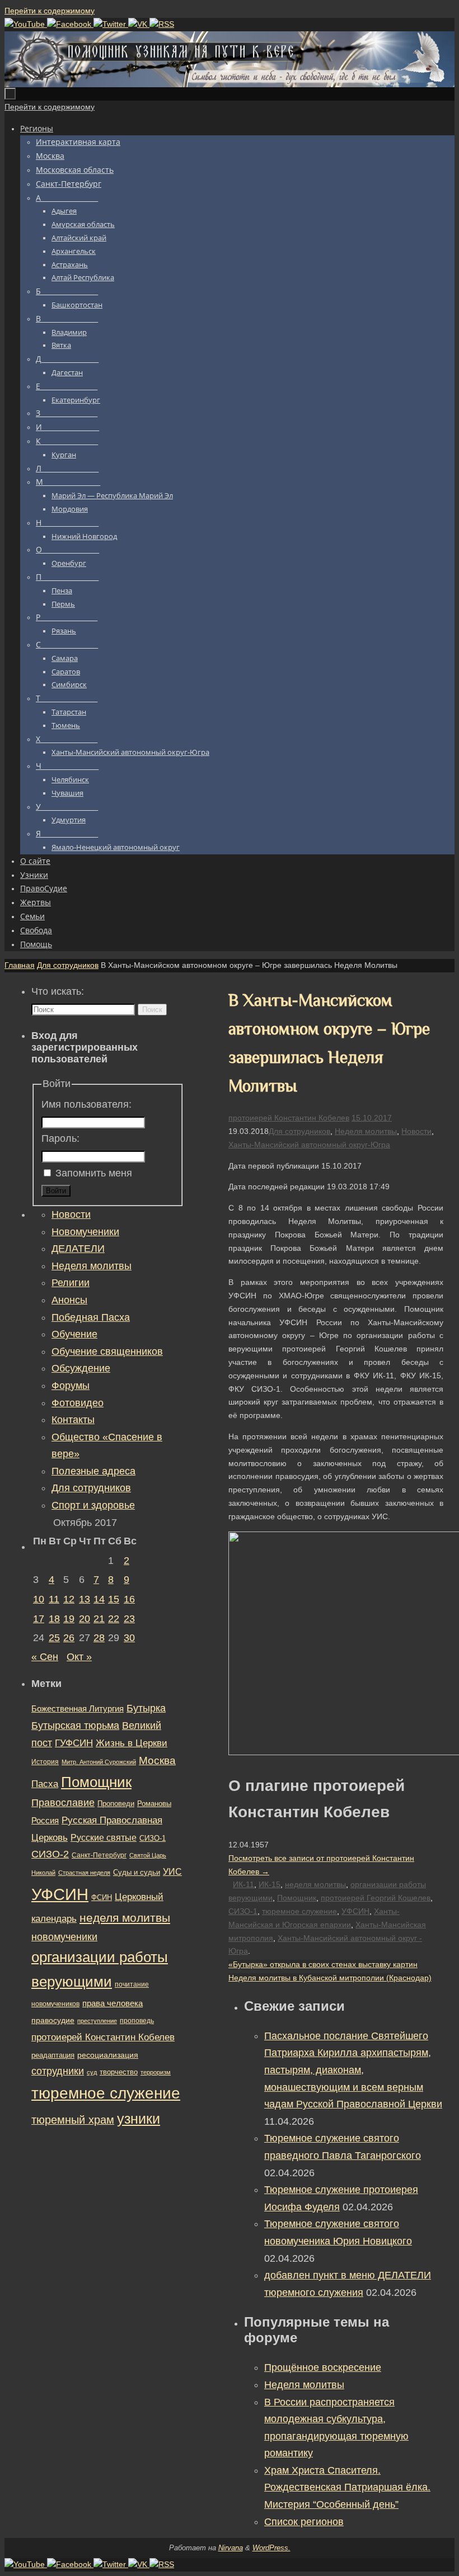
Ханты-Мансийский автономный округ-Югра (309, 1145)
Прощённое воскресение (323, 2367)
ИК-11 (243, 1884)
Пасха (45, 1784)
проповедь (137, 2021)
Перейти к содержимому (50, 11)
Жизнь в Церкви (132, 1743)
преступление (97, 2021)
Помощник (297, 1898)
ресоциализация (108, 2055)
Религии (71, 1283)
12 (69, 1599)
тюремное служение (299, 1911)
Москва (157, 1760)
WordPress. (271, 2548)
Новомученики (85, 1232)
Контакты (73, 1420)
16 (129, 1599)
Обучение (74, 1334)
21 (99, 1619)
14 (99, 1599)
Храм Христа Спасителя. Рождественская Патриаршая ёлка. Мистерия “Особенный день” (347, 2487)
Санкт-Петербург (99, 1855)
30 (129, 1638)
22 (114, 1619)
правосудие (53, 2020)
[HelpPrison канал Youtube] (26, 24)
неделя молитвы (315, 1884)
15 (114, 1599)
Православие (63, 1803)
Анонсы (69, 1300)
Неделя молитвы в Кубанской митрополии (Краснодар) (330, 1978)
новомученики (64, 1937)
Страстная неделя (84, 1873)
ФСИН (102, 1897)
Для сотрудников (68, 965)
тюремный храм (73, 2120)
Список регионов (304, 2522)
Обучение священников (107, 1351)
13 (85, 1599)
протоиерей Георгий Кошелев (376, 1898)
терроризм (156, 2072)
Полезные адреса (93, 1471)
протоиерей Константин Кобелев (289, 1118)
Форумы (71, 1386)
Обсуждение (81, 1368)
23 (129, 1619)
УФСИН (355, 1911)
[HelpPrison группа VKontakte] (139, 24)
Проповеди (116, 1804)
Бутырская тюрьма (75, 1726)
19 (69, 1619)
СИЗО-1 (243, 1911)
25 (54, 1638)
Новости (416, 1131)
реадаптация (53, 2055)
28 (99, 1638)
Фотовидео (78, 1403)
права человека (113, 2003)
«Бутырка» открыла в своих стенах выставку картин (323, 1964)
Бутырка (146, 1708)
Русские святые (104, 1838)
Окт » (79, 1657)
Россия (45, 1820)
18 (54, 1619)
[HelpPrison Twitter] (111, 24)
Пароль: (60, 1138)
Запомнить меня (94, 1173)
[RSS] (162, 24)
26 (69, 1638)
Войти (56, 1191)
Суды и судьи (137, 1873)
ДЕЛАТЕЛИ (78, 1249)
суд (92, 2072)
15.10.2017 (372, 1118)
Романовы (154, 1804)
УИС (172, 1872)
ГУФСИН (74, 1743)
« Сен (45, 1657)
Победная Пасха (91, 1317)
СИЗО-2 (50, 1854)
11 (54, 1599)
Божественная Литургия (78, 1709)
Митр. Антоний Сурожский (99, 1762)
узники (139, 2119)
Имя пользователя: (86, 1104)
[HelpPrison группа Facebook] (70, 24)
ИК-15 (270, 1884)
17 (39, 1619)
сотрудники (58, 2071)
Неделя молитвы (366, 1131)
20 (85, 1619)
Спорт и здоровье (93, 1505)
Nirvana (231, 2548)
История (45, 1762)
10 (39, 1599)
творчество (119, 2072)
